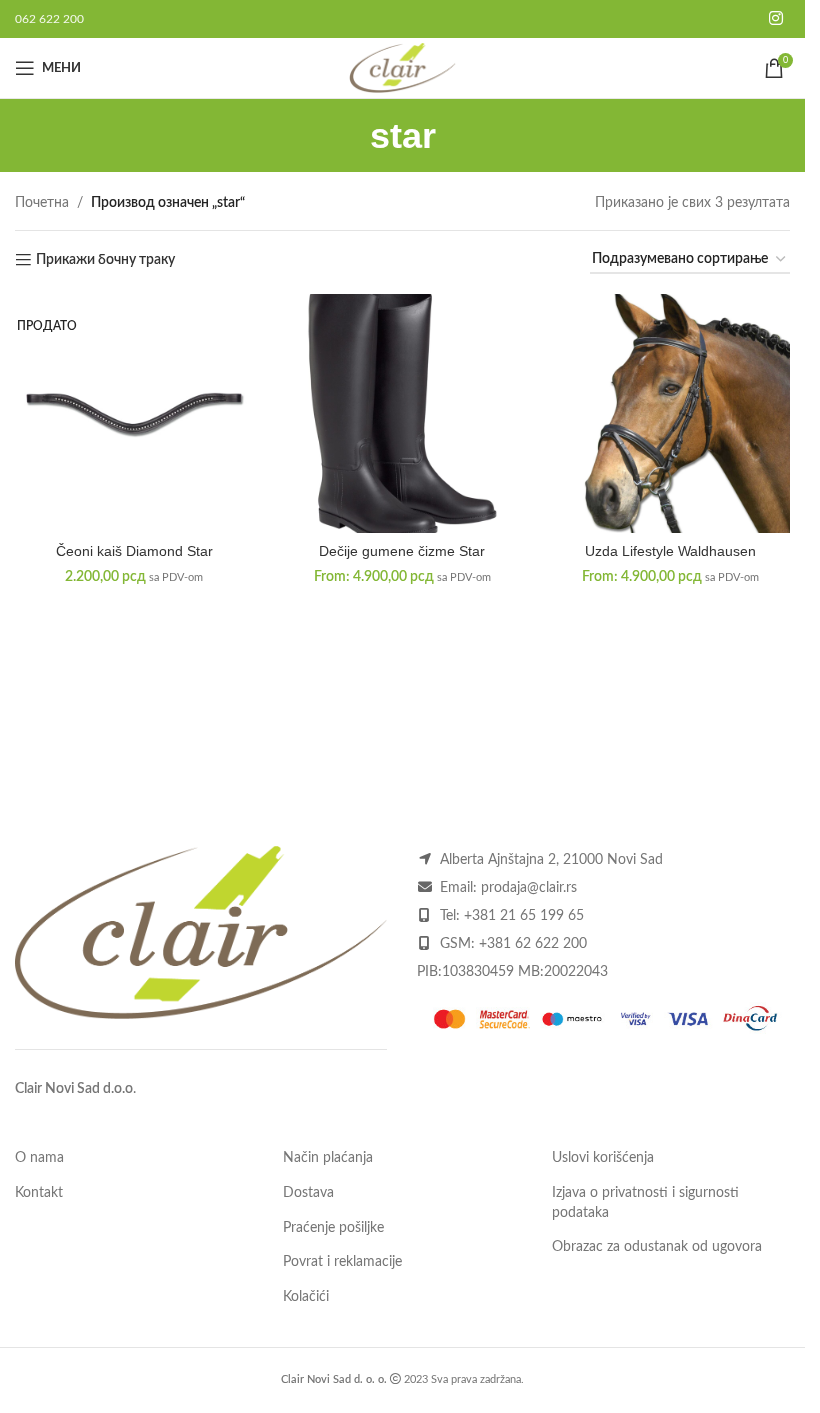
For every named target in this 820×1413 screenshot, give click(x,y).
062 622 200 (49, 19)
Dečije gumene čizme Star (402, 551)
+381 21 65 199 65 (524, 916)
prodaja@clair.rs (529, 888)
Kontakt (39, 1193)
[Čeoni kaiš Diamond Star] (134, 413)
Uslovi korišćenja (603, 1158)
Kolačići (306, 1297)
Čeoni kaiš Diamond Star (134, 551)
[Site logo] (402, 68)
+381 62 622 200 (533, 944)
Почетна (42, 203)
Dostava (308, 1193)
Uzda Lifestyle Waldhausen (670, 551)
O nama (39, 1158)
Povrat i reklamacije (342, 1262)
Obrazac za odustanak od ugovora (657, 1247)
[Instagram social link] (776, 18)
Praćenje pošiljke (333, 1228)
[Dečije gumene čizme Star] (402, 413)
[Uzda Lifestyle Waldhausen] (671, 413)
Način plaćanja (328, 1158)
